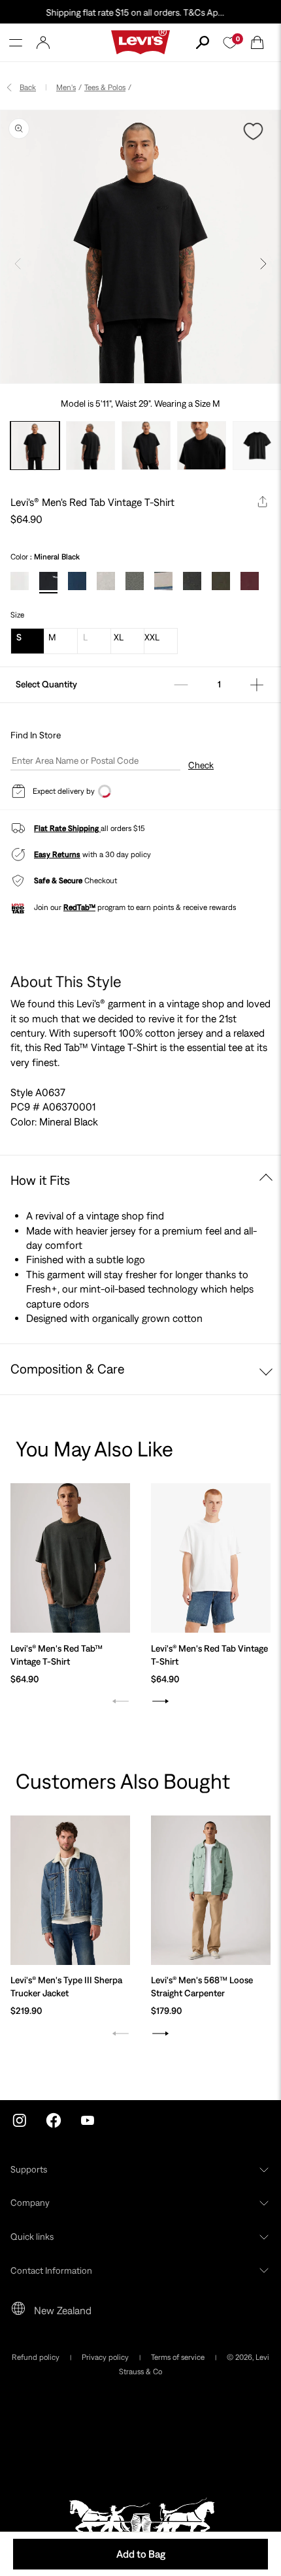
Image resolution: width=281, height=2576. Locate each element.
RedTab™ (79, 907)
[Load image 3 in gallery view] (146, 446)
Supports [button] (29, 2169)
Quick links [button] (32, 2237)
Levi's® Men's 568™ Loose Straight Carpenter (202, 1987)
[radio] (20, 581)
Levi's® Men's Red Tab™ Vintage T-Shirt (57, 1655)
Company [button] (30, 2203)
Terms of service (178, 2357)
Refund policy (36, 2357)
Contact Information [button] (51, 2270)
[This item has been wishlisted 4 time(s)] (255, 131)
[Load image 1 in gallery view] (35, 446)
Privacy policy (105, 2357)
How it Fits (40, 1180)
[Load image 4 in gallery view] (202, 446)
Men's (66, 87)
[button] (16, 42)
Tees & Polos (105, 87)
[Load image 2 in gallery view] (91, 446)
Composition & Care (68, 1369)
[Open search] (203, 42)
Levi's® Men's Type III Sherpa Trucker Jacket (66, 1987)
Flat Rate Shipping (67, 828)
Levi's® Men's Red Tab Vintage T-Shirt (209, 1655)
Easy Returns (57, 855)
